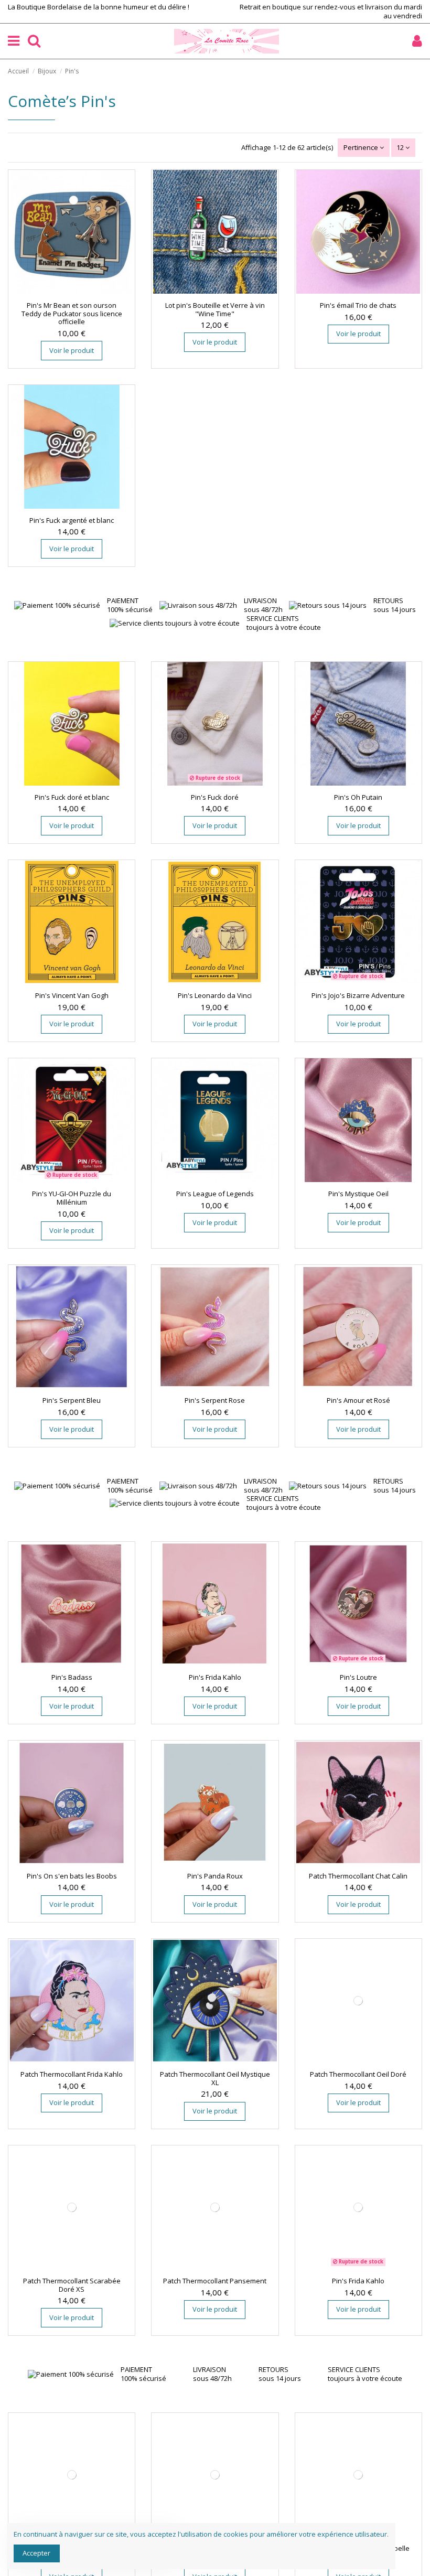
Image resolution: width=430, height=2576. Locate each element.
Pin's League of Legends (215, 1194)
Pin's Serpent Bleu (72, 1400)
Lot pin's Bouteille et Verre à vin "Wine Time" (215, 309)
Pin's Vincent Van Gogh (72, 995)
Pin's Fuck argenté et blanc (72, 520)
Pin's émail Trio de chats (358, 305)
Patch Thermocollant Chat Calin (358, 1876)
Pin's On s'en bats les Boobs (72, 1876)
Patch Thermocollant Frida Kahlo (72, 2074)
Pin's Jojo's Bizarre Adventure (358, 995)
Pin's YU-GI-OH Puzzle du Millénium (72, 1198)
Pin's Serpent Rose (215, 1400)
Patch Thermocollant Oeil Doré (358, 2074)
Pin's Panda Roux (215, 1876)
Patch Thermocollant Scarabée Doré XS (72, 2285)
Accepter (36, 2553)
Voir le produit (72, 350)
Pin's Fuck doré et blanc (72, 797)
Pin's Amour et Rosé (358, 1400)
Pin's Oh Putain (358, 797)
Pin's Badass (72, 1677)
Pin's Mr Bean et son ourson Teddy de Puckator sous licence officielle (72, 313)
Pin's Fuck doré (215, 797)
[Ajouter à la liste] (64, 291)
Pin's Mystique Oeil (358, 1194)
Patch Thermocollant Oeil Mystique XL (215, 2078)
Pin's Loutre (358, 1677)
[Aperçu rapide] (79, 291)
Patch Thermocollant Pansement (215, 2281)
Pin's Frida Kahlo (215, 1677)
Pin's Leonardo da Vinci (215, 995)
